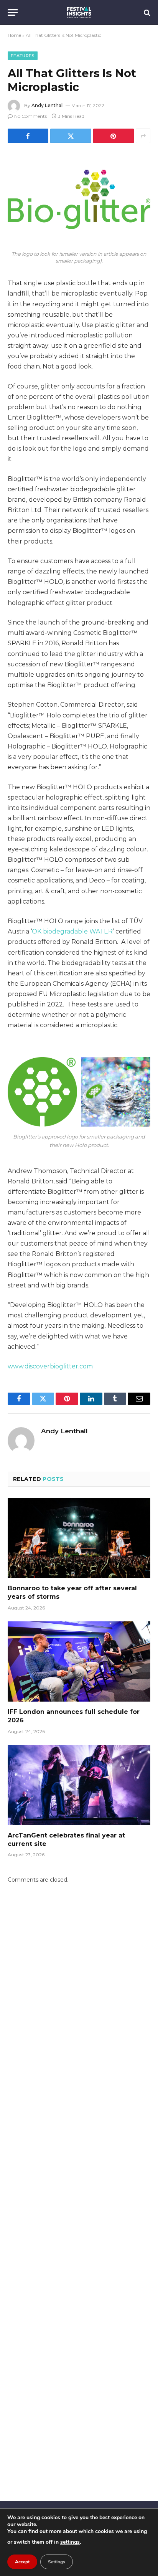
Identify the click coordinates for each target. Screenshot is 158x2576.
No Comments (30, 116)
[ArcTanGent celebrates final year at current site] (79, 1785)
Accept (22, 2562)
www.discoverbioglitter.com (50, 1366)
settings (70, 2542)
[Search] (146, 12)
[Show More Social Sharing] (143, 136)
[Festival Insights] (79, 12)
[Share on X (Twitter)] (71, 136)
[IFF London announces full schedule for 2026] (79, 1661)
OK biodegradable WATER (72, 931)
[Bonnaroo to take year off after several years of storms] (79, 1538)
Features (23, 56)
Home (14, 35)
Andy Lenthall (48, 105)
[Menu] (13, 12)
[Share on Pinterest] (114, 136)
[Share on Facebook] (28, 136)
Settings (57, 2562)
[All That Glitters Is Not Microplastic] (79, 199)
